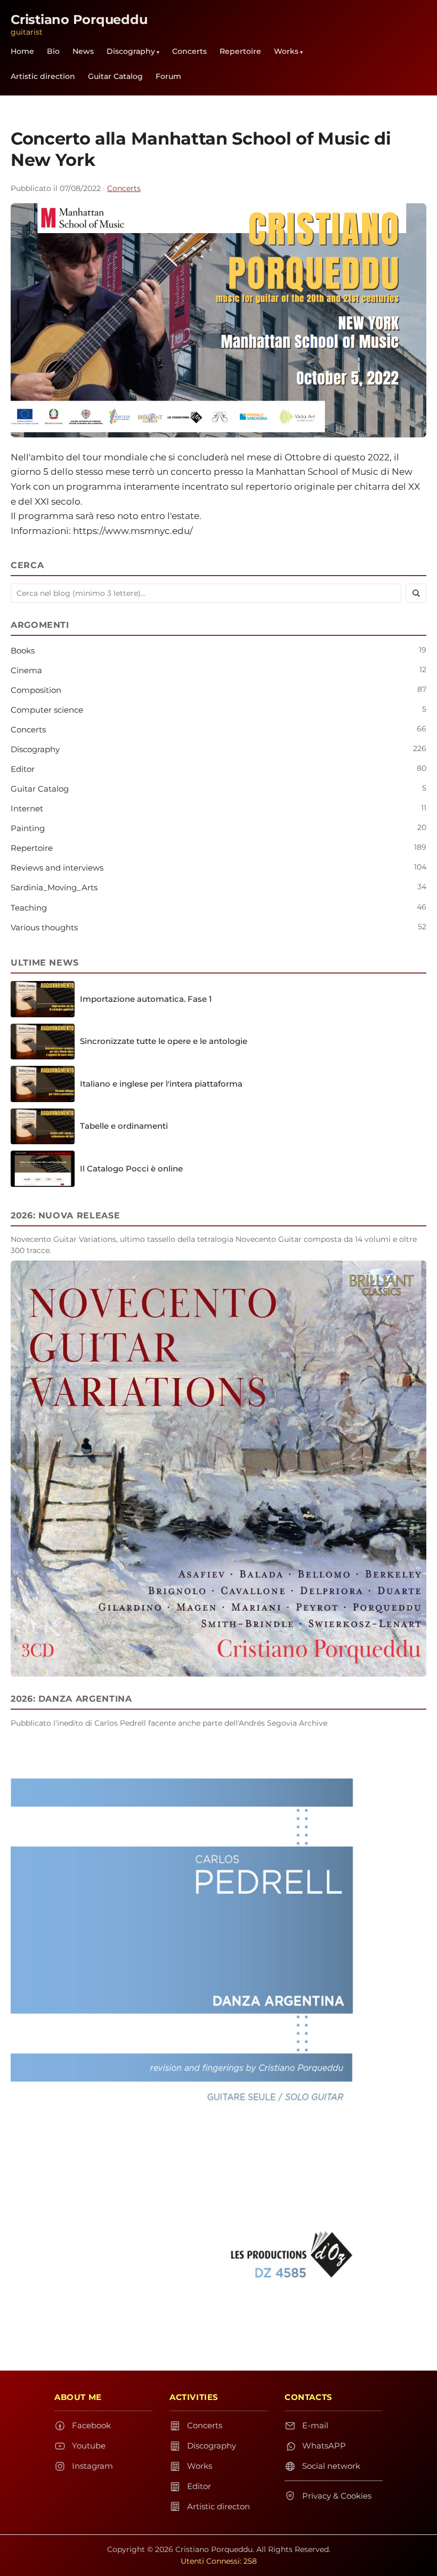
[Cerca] (416, 593)
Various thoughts (44, 927)
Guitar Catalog (115, 76)
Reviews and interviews (57, 868)
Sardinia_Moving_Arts (54, 887)
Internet (27, 808)
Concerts (189, 51)
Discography (131, 51)
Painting (28, 828)
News (83, 51)
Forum (168, 76)
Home (22, 51)
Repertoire (240, 51)
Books (23, 651)
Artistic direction (43, 76)
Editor (23, 769)
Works (286, 51)
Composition (36, 690)
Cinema (26, 670)
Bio (53, 51)
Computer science (47, 710)
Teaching (29, 908)
